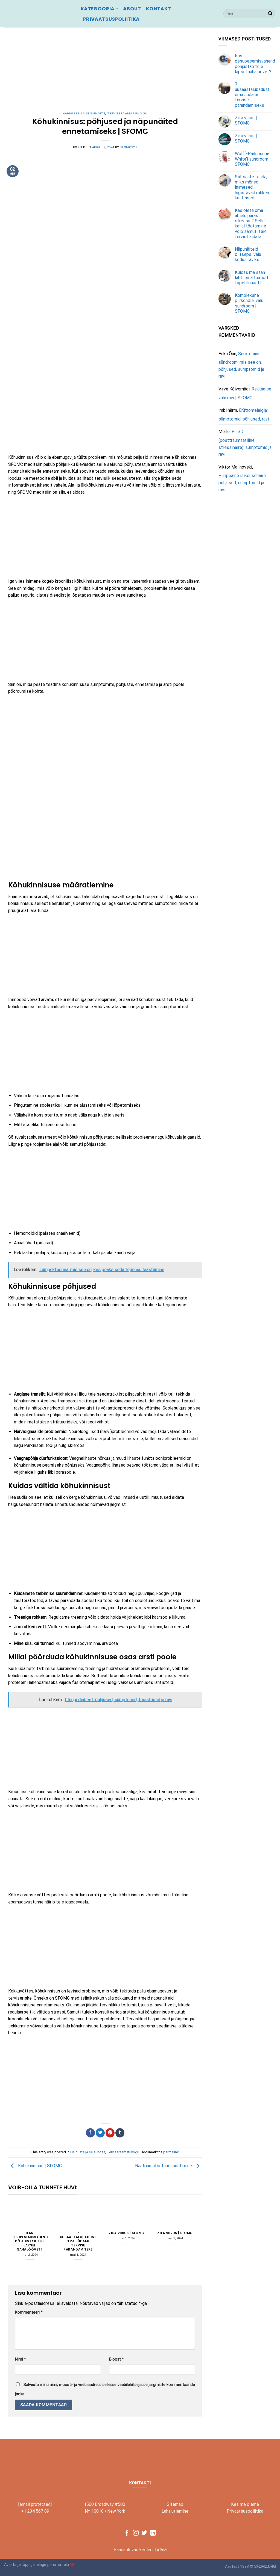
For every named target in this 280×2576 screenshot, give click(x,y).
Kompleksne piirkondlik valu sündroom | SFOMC (249, 303)
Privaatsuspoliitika (111, 19)
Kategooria (98, 9)
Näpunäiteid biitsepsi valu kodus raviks (248, 254)
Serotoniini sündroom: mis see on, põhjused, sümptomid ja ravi (241, 365)
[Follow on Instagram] (136, 2533)
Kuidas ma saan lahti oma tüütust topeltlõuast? (252, 278)
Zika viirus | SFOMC (126, 2233)
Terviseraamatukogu (127, 113)
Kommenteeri (29, 2312)
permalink (171, 2152)
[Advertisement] (105, 74)
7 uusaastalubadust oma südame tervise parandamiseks (78, 2241)
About (132, 9)
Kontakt (158, 9)
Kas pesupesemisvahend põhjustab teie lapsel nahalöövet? (30, 2241)
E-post (116, 2359)
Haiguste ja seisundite (84, 113)
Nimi (21, 2359)
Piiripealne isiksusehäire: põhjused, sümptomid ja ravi (243, 482)
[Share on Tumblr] (120, 2133)
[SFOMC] (38, 14)
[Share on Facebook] (90, 2133)
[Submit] (270, 14)
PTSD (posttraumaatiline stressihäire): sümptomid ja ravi (245, 443)
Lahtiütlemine (175, 2511)
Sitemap (175, 2504)
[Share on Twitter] (100, 2133)
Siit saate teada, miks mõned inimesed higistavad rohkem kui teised (253, 187)
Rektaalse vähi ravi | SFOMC (245, 393)
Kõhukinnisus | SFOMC (39, 2166)
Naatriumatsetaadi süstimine (164, 2166)
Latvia (161, 2550)
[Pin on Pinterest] (110, 2133)
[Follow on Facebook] (127, 2533)
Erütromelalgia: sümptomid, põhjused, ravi (244, 415)
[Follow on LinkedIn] (153, 2533)
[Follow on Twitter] (144, 2533)
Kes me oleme (245, 2504)
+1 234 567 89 (35, 2511)
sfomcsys (129, 147)
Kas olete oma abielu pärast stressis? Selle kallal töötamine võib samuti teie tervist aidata (251, 223)
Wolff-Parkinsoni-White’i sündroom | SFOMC (253, 159)
